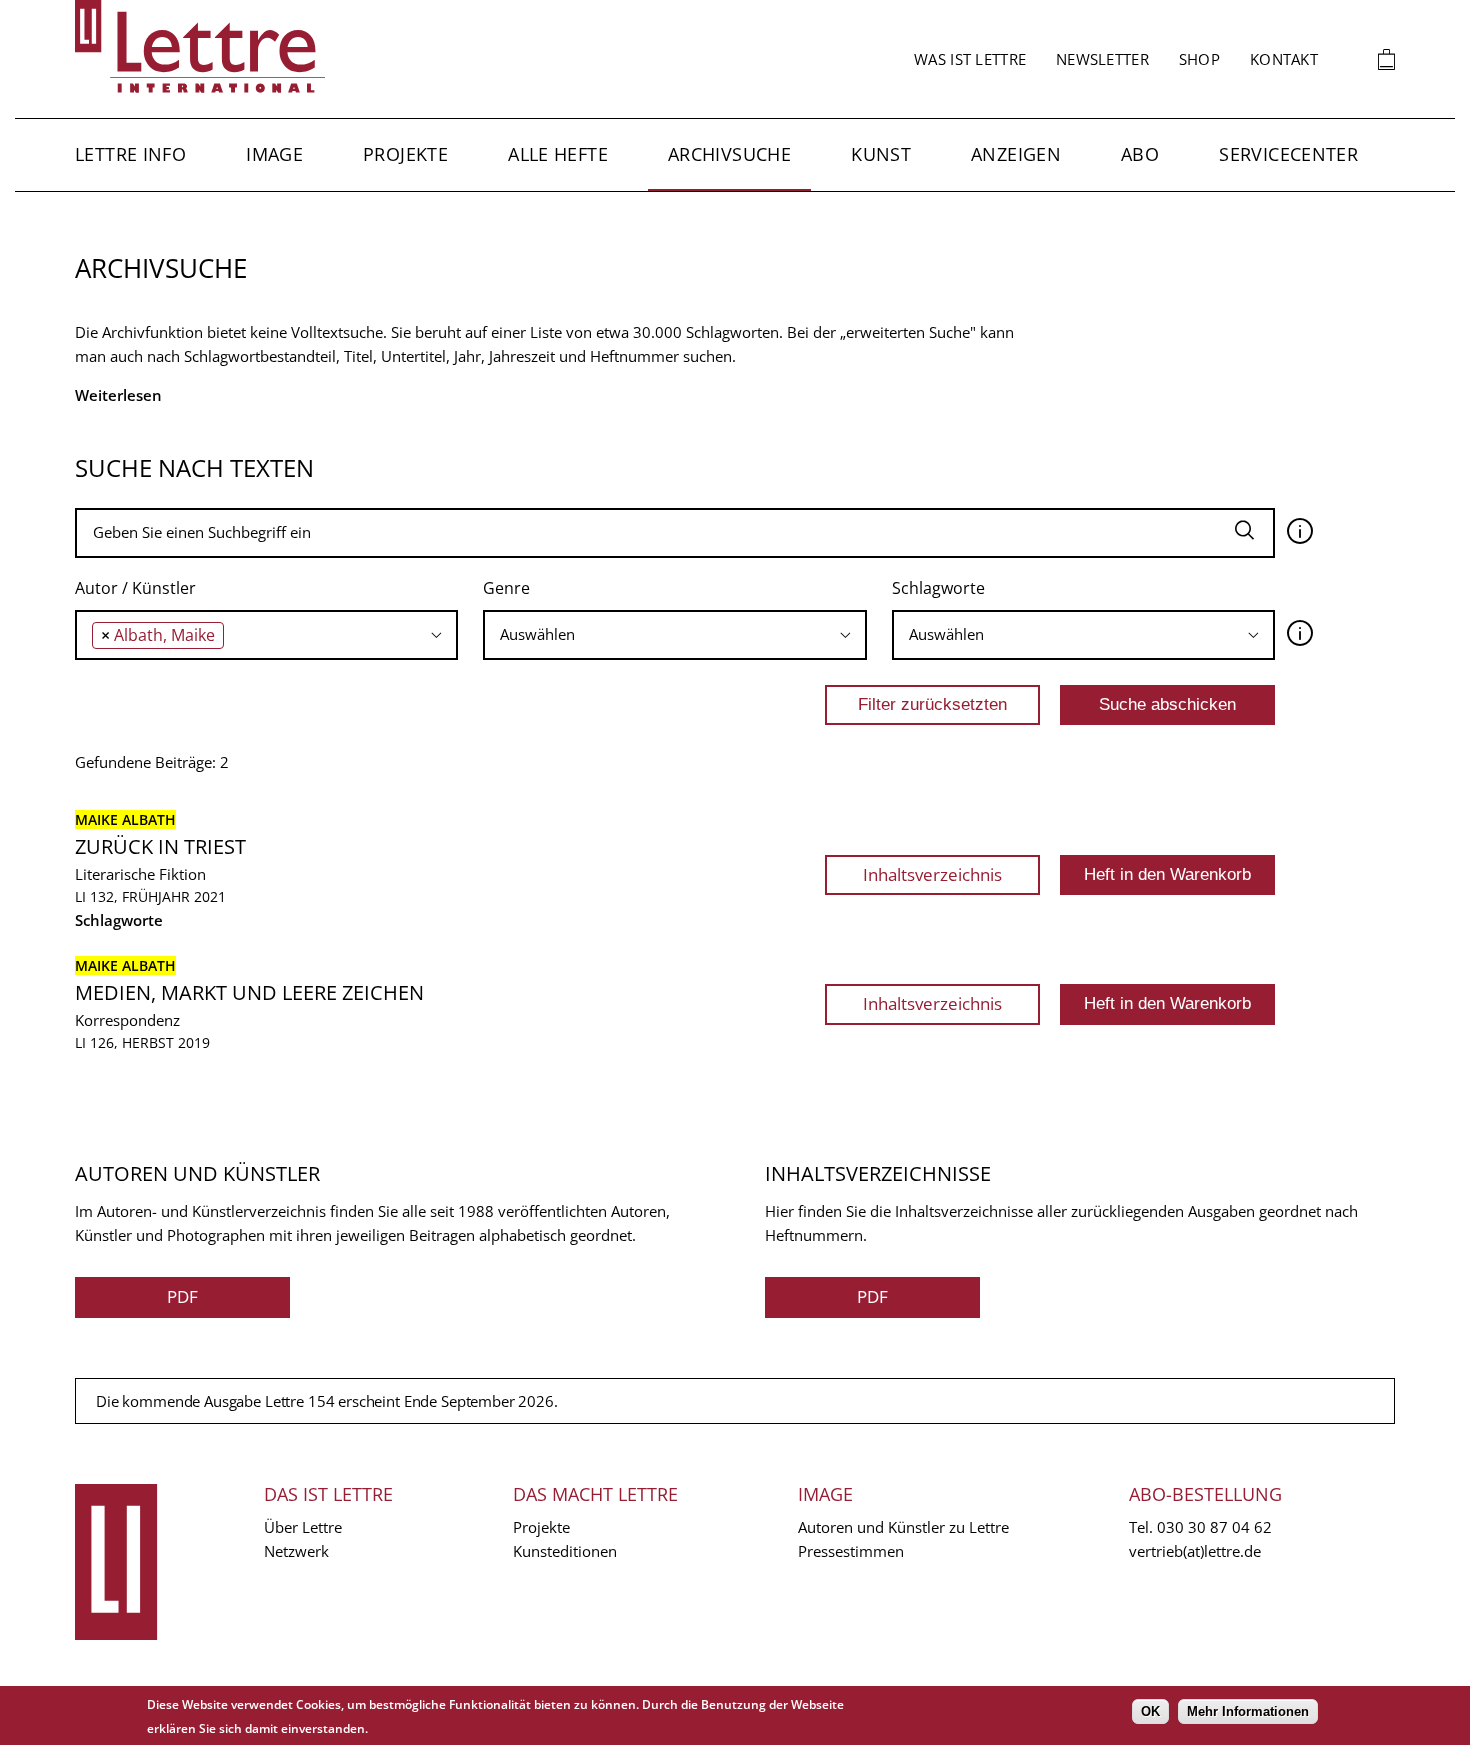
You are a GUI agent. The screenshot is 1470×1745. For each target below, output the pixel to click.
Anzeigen (1016, 154)
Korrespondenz (127, 1020)
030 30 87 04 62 (1214, 1527)
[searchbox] (234, 634)
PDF (182, 1296)
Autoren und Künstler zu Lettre (903, 1527)
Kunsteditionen (565, 1551)
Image (274, 154)
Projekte (405, 154)
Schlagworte (938, 588)
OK (1150, 1711)
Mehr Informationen (1248, 1711)
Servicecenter (1288, 154)
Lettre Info (130, 154)
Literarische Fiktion (140, 874)
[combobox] (266, 635)
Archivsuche (729, 154)
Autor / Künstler (135, 588)
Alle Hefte (558, 154)
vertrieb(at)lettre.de (1195, 1551)
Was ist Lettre (970, 59)
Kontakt (1284, 59)
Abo (1140, 154)
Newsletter (1102, 59)
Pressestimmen (851, 1551)
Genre (506, 588)
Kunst (881, 154)
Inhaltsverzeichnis (932, 874)
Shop (1199, 59)
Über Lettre (303, 1527)
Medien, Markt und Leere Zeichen (249, 992)
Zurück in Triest (160, 846)
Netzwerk (296, 1551)
